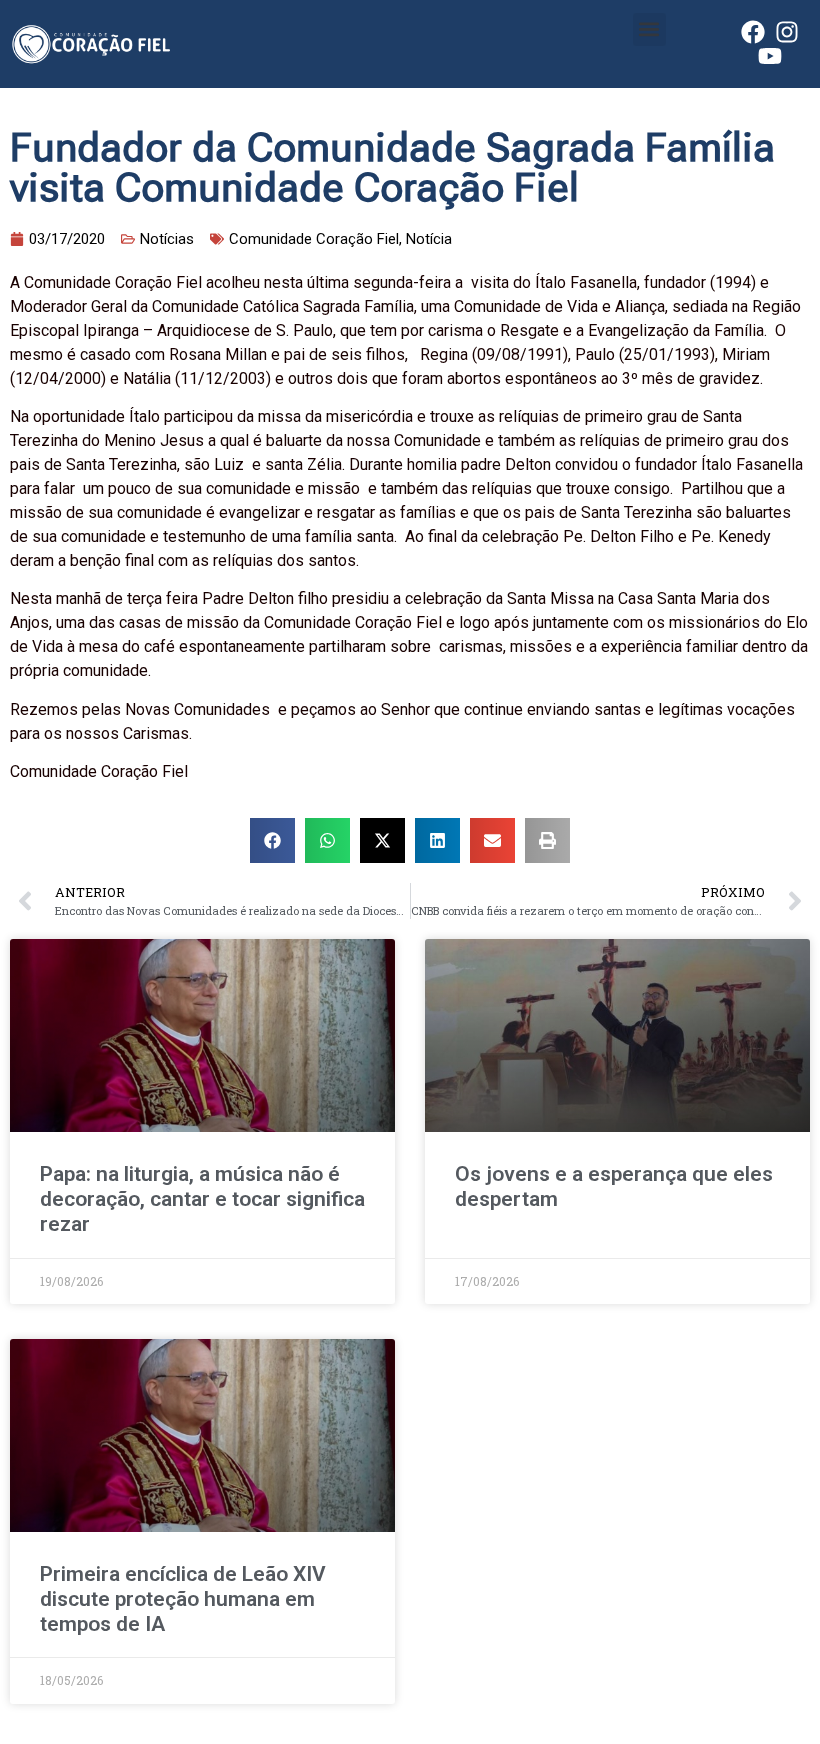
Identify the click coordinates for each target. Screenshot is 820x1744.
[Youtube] (770, 56)
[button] (649, 29)
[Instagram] (787, 32)
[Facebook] (753, 32)
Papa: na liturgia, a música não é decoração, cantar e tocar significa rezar (202, 1199)
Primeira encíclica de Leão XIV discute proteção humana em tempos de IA (183, 1599)
